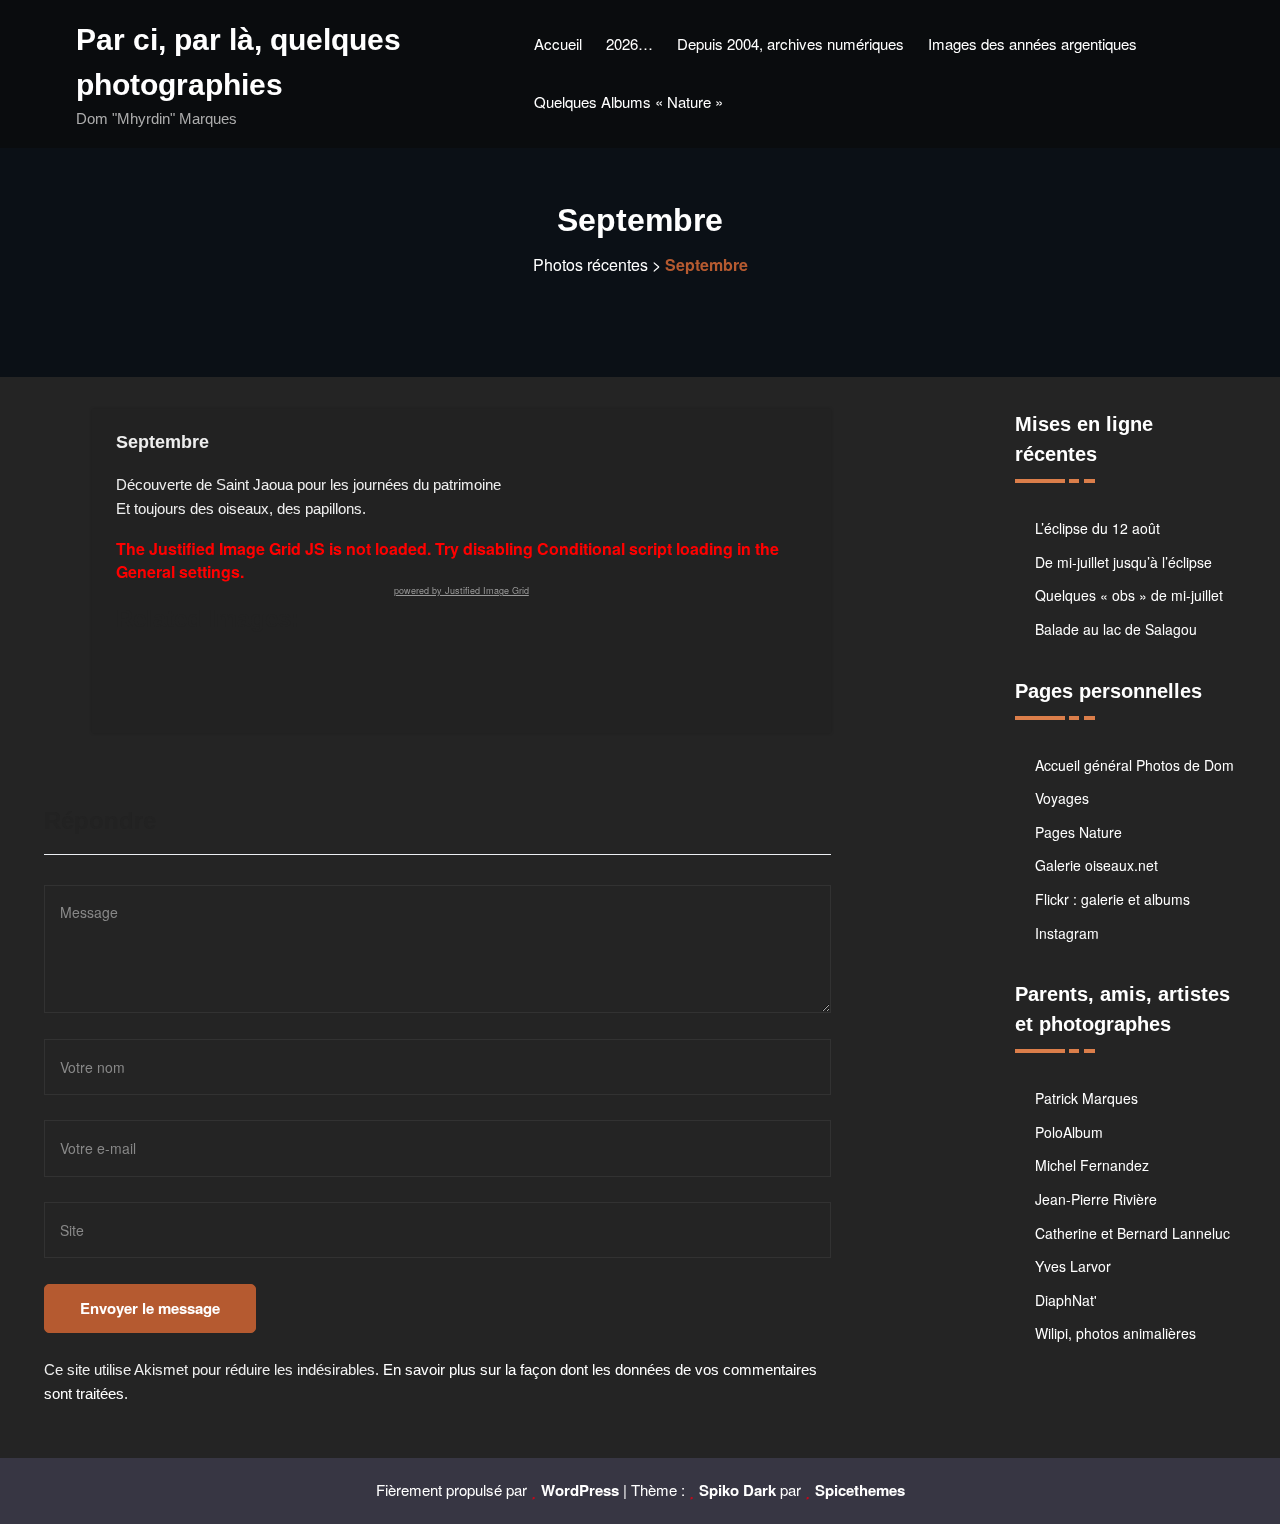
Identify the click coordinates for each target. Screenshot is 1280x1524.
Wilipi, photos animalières (1115, 1333)
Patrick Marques (1086, 1098)
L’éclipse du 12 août (1097, 528)
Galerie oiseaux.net (1096, 865)
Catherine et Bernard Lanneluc (1132, 1233)
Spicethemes (860, 1490)
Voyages (1062, 798)
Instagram (1067, 933)
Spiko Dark (737, 1490)
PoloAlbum (1069, 1132)
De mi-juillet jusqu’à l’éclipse (1123, 562)
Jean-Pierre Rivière (1096, 1199)
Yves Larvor (1073, 1266)
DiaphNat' (1066, 1300)
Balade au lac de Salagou (1116, 629)
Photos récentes (590, 264)
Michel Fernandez (1092, 1165)
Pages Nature (1078, 832)
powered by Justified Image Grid (461, 590)
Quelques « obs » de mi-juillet (1129, 595)
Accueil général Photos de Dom (1134, 765)
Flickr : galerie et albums (1112, 899)
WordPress (580, 1490)
